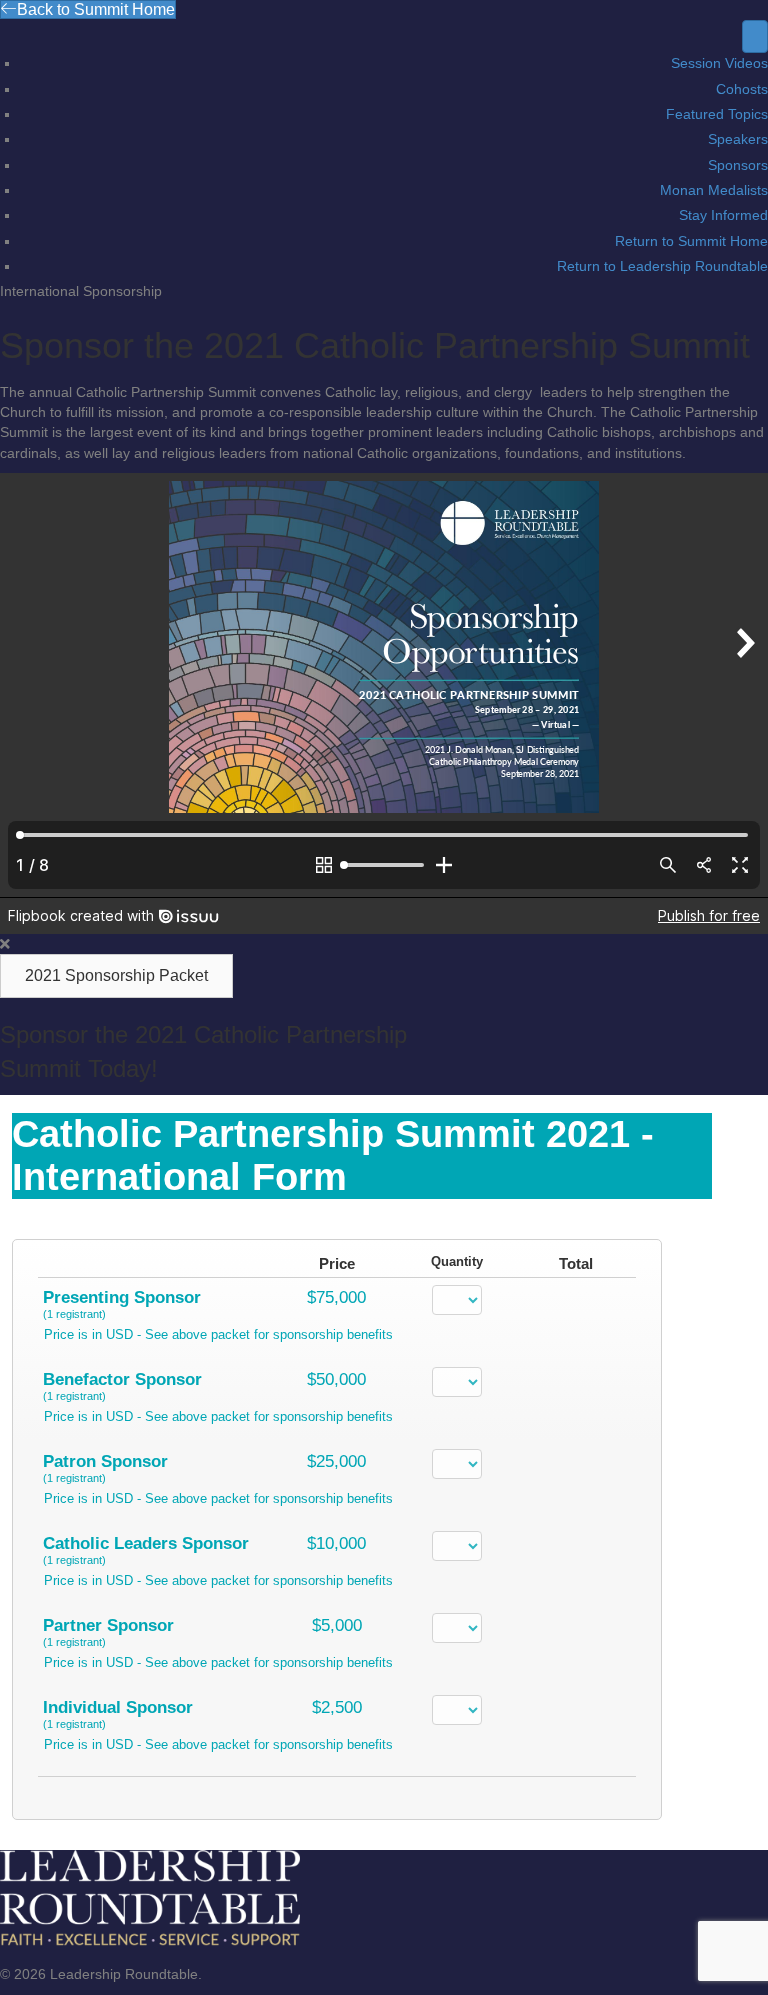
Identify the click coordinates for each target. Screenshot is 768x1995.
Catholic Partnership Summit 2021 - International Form (333, 1155)
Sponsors (738, 165)
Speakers (738, 139)
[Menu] (755, 36)
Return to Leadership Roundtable (662, 266)
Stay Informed (723, 215)
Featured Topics (717, 114)
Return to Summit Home (691, 241)
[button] (116, 976)
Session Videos (719, 63)
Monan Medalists (714, 190)
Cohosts (742, 89)
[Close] (5, 944)
